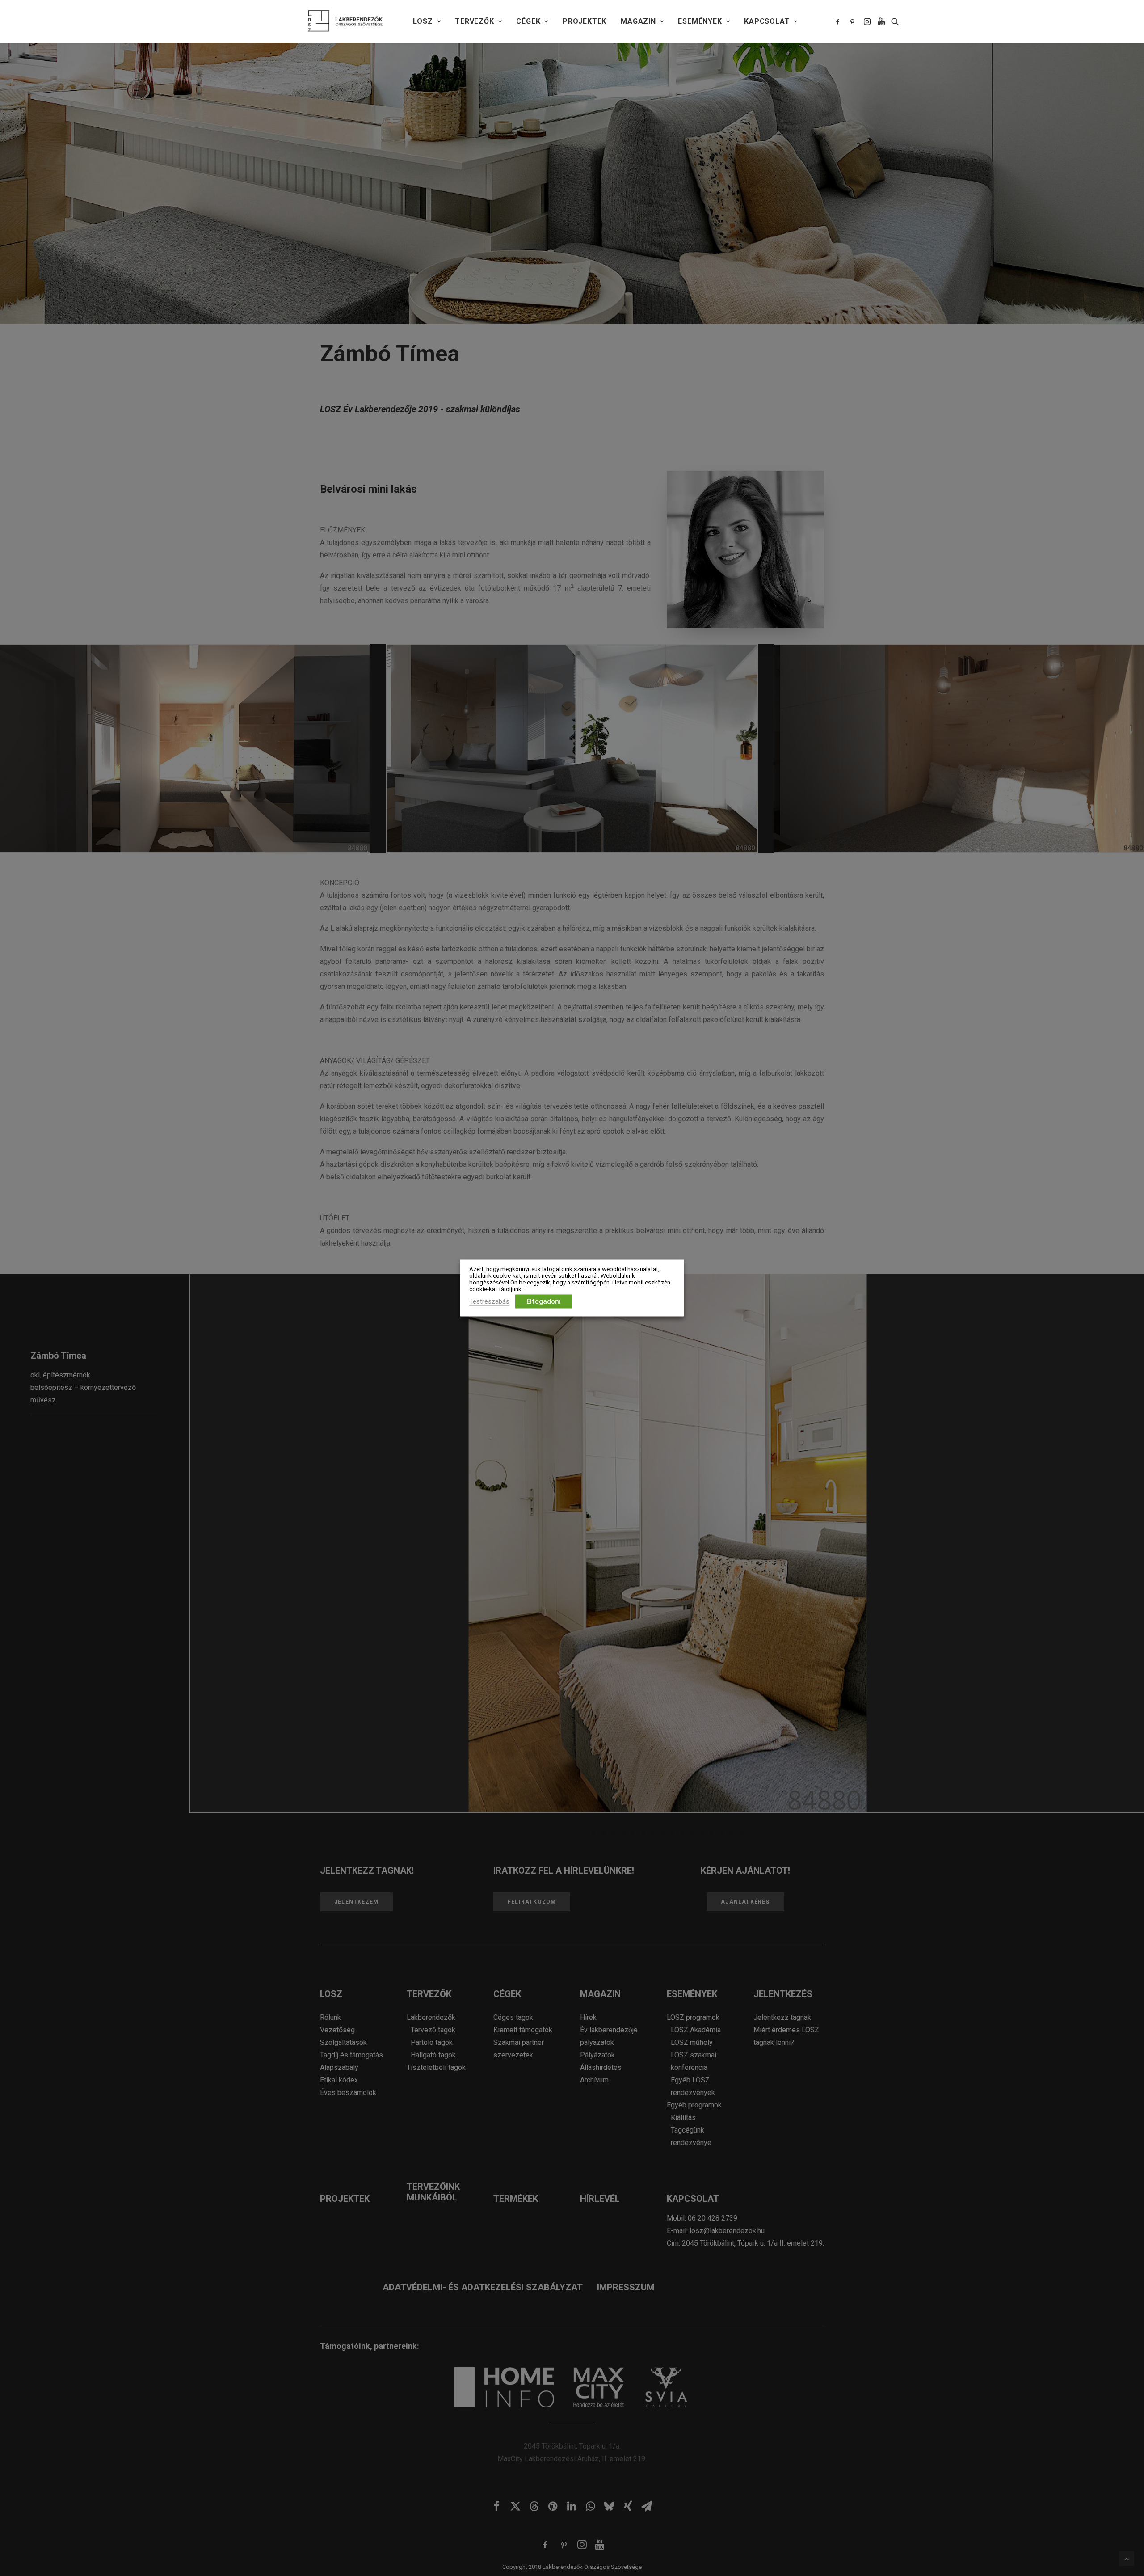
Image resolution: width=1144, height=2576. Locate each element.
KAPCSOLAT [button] (767, 21)
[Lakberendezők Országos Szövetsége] (345, 21)
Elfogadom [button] (544, 1301)
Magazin (638, 21)
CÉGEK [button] (528, 21)
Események (700, 21)
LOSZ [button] (423, 21)
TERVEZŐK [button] (474, 21)
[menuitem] (427, 21)
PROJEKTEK (585, 21)
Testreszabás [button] (489, 1301)
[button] (839, 21)
